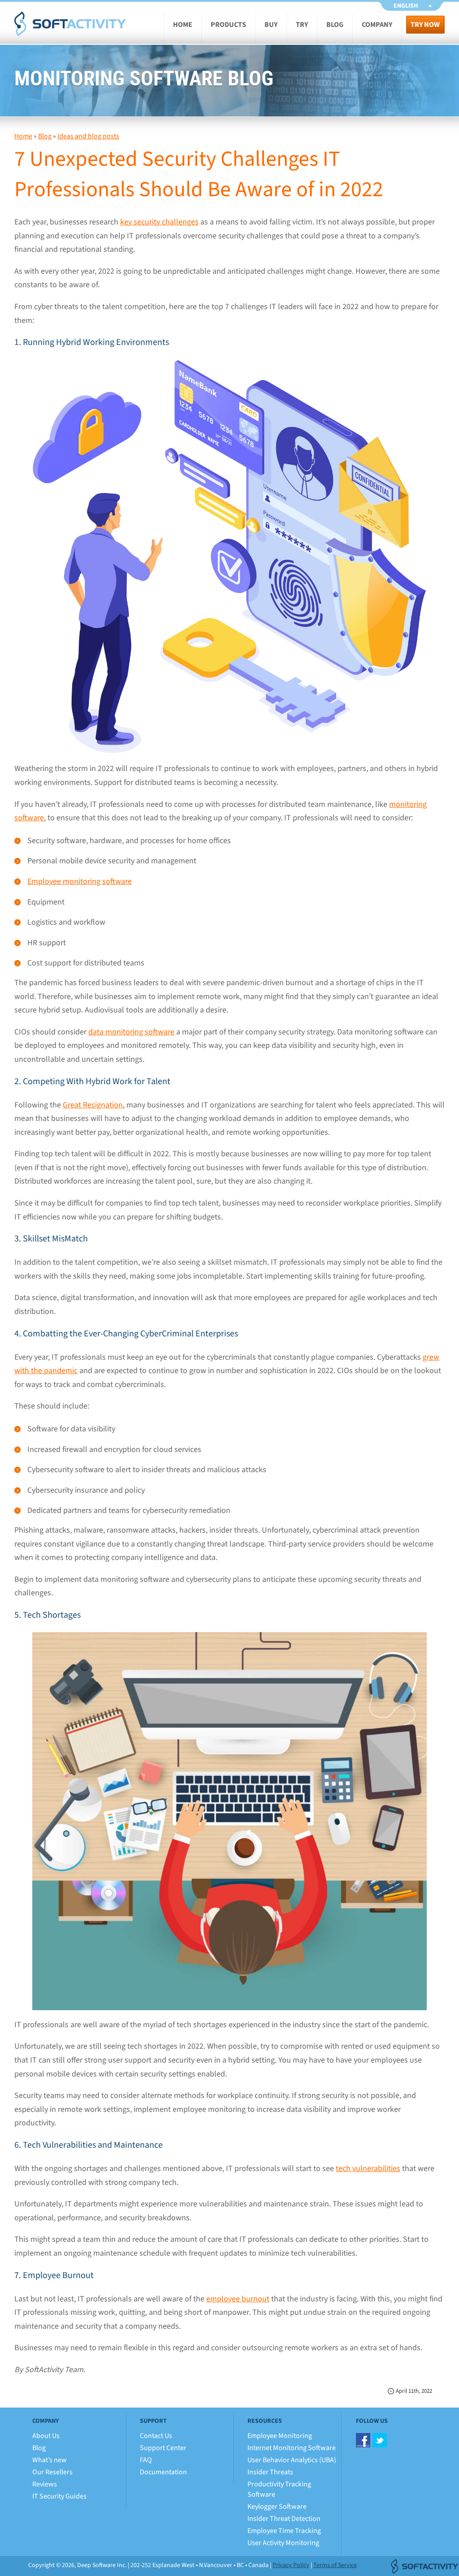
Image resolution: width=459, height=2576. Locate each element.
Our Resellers (52, 2472)
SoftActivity (70, 24)
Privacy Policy (291, 2565)
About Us (46, 2436)
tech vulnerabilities (368, 2169)
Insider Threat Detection (284, 2519)
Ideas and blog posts (88, 136)
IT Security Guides (59, 2496)
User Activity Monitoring (283, 2543)
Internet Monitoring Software (292, 2448)
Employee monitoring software (80, 881)
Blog (335, 25)
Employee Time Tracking (284, 2531)
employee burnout (238, 2299)
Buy (271, 25)
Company (377, 25)
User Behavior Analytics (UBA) (292, 2460)
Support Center (163, 2448)
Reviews (45, 2484)
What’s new (50, 2460)
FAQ (146, 2460)
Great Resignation (93, 1105)
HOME (183, 25)
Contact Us (156, 2436)
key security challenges (159, 222)
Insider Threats (270, 2472)
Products (228, 25)
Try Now (425, 25)
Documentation (163, 2472)
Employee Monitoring (280, 2436)
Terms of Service (335, 2565)
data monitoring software (131, 1032)
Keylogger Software (277, 2507)
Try (302, 25)
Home (23, 136)
